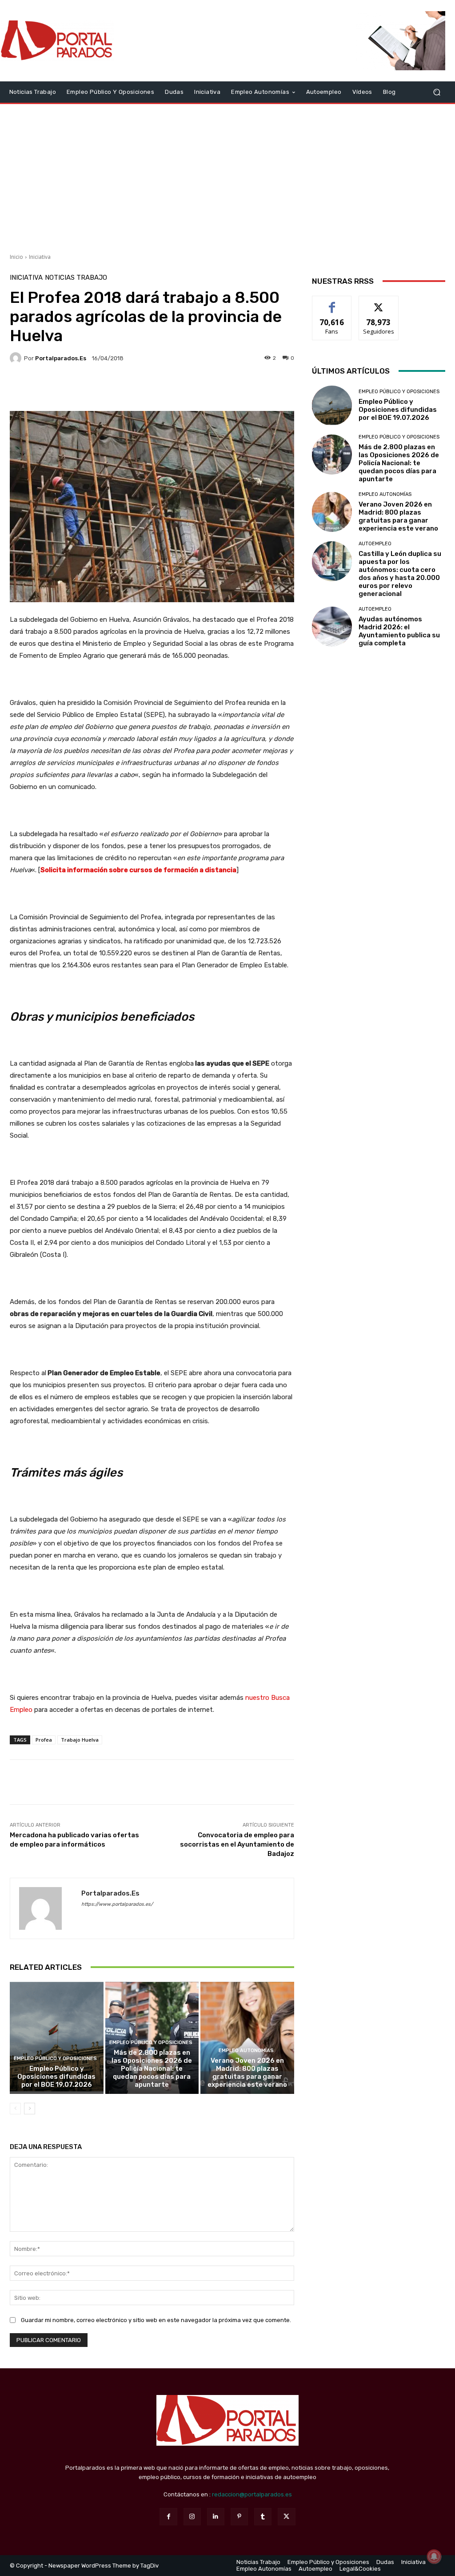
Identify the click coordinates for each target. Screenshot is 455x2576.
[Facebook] (168, 2517)
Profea (44, 1740)
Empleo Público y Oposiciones (55, 2059)
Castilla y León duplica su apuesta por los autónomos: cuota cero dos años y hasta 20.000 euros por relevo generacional (400, 574)
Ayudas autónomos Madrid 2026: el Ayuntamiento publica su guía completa (399, 631)
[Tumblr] (263, 2517)
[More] (236, 389)
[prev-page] (15, 2109)
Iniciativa (40, 257)
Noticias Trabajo (76, 278)
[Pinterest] (239, 2517)
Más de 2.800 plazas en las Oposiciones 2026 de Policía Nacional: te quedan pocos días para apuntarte (152, 2069)
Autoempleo (375, 544)
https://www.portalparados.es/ (117, 1904)
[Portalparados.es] (58, 41)
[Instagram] (192, 2517)
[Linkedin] (216, 2517)
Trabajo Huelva (80, 1740)
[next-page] (30, 2109)
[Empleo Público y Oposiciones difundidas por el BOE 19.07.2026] (57, 2038)
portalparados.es (61, 358)
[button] (437, 92)
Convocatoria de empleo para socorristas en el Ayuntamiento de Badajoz (237, 1844)
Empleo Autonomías (246, 2051)
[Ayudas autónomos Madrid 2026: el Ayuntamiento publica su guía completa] (332, 627)
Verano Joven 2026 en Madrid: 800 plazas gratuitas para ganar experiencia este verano (247, 2073)
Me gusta (332, 303)
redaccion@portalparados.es (252, 2494)
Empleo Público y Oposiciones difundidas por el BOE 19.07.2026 (56, 2077)
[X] (286, 2517)
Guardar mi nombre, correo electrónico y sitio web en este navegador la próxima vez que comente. (156, 2320)
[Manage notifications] (434, 2556)
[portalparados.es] (17, 358)
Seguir (379, 303)
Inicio (16, 257)
